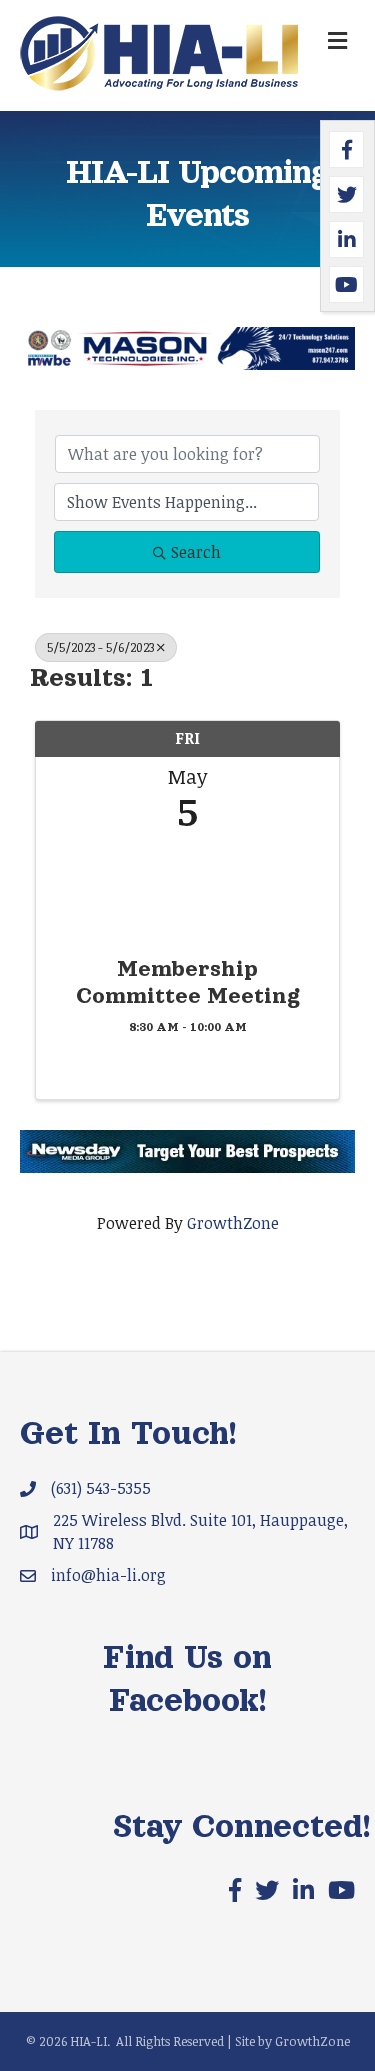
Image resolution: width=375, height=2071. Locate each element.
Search (196, 552)
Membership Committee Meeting (188, 982)
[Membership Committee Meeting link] (187, 888)
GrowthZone (233, 1223)
